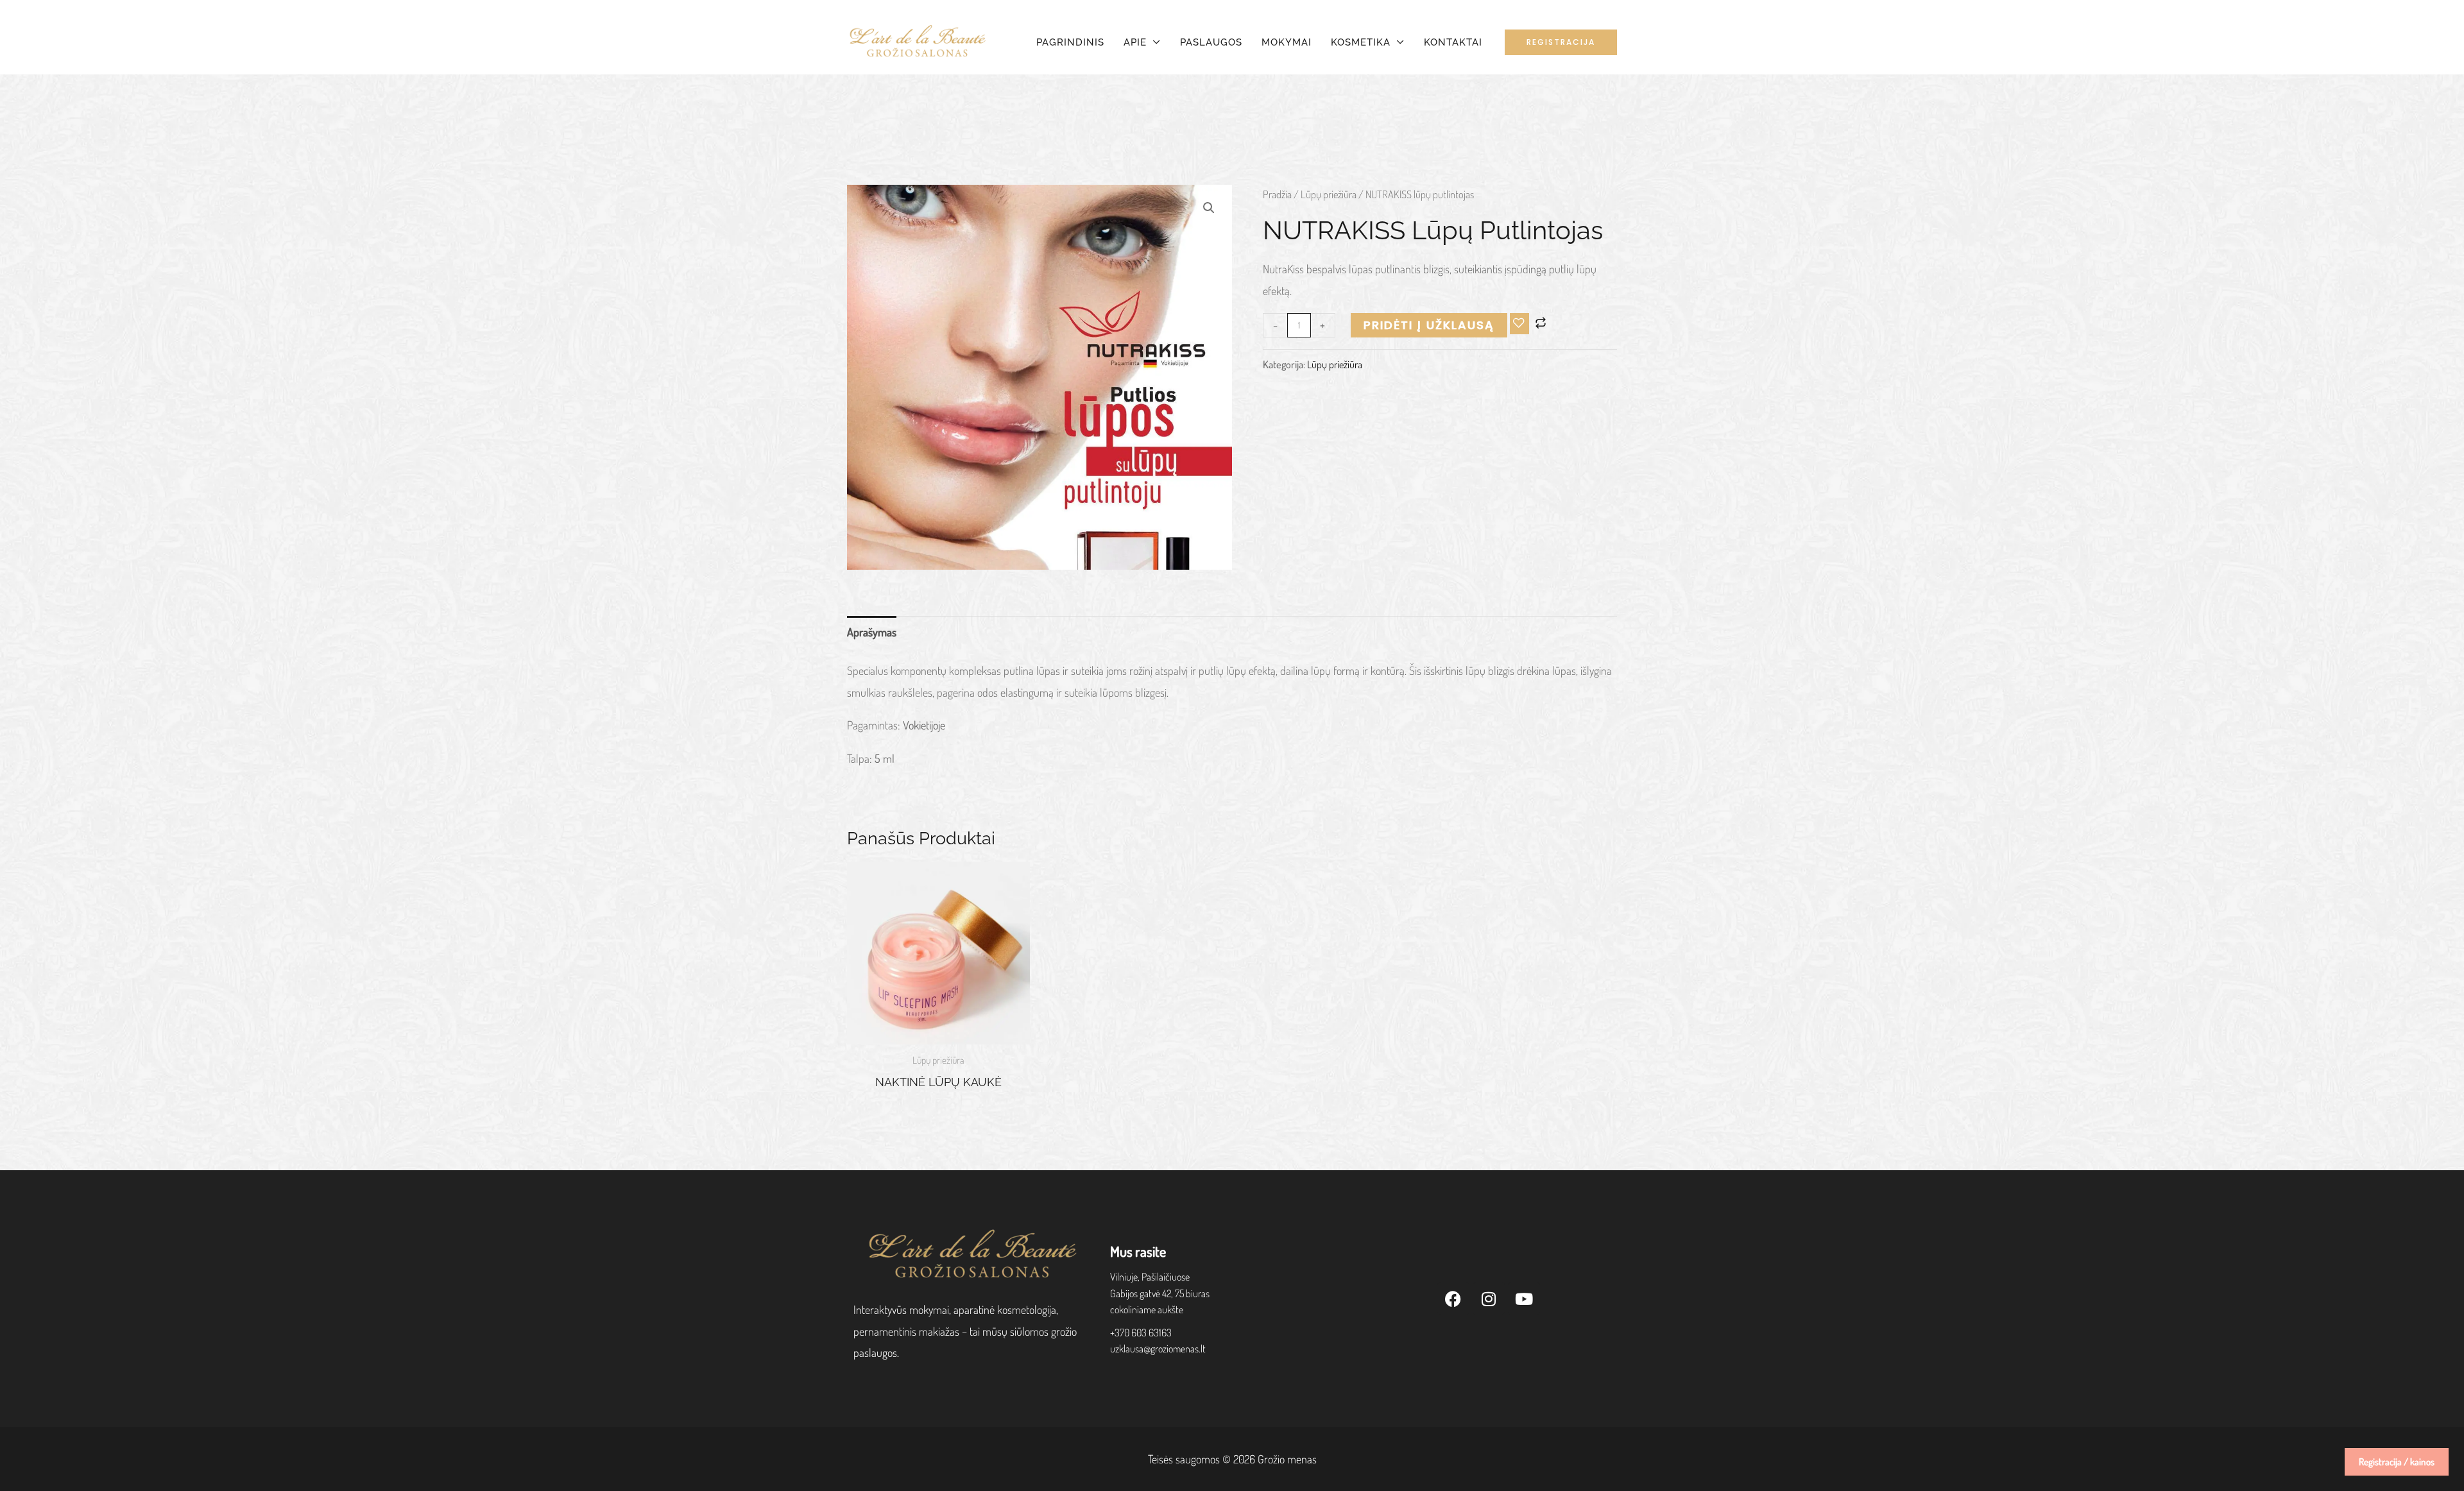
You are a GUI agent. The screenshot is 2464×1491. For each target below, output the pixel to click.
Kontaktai (1453, 42)
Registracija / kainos (2397, 1462)
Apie (1135, 42)
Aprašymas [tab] (872, 632)
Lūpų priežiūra (1329, 194)
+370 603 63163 (1141, 1333)
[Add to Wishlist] (1519, 324)
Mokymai (1287, 42)
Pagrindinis (1070, 42)
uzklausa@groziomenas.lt (1158, 1349)
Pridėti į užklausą (1429, 325)
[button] (1561, 42)
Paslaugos (1211, 42)
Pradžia (1277, 194)
